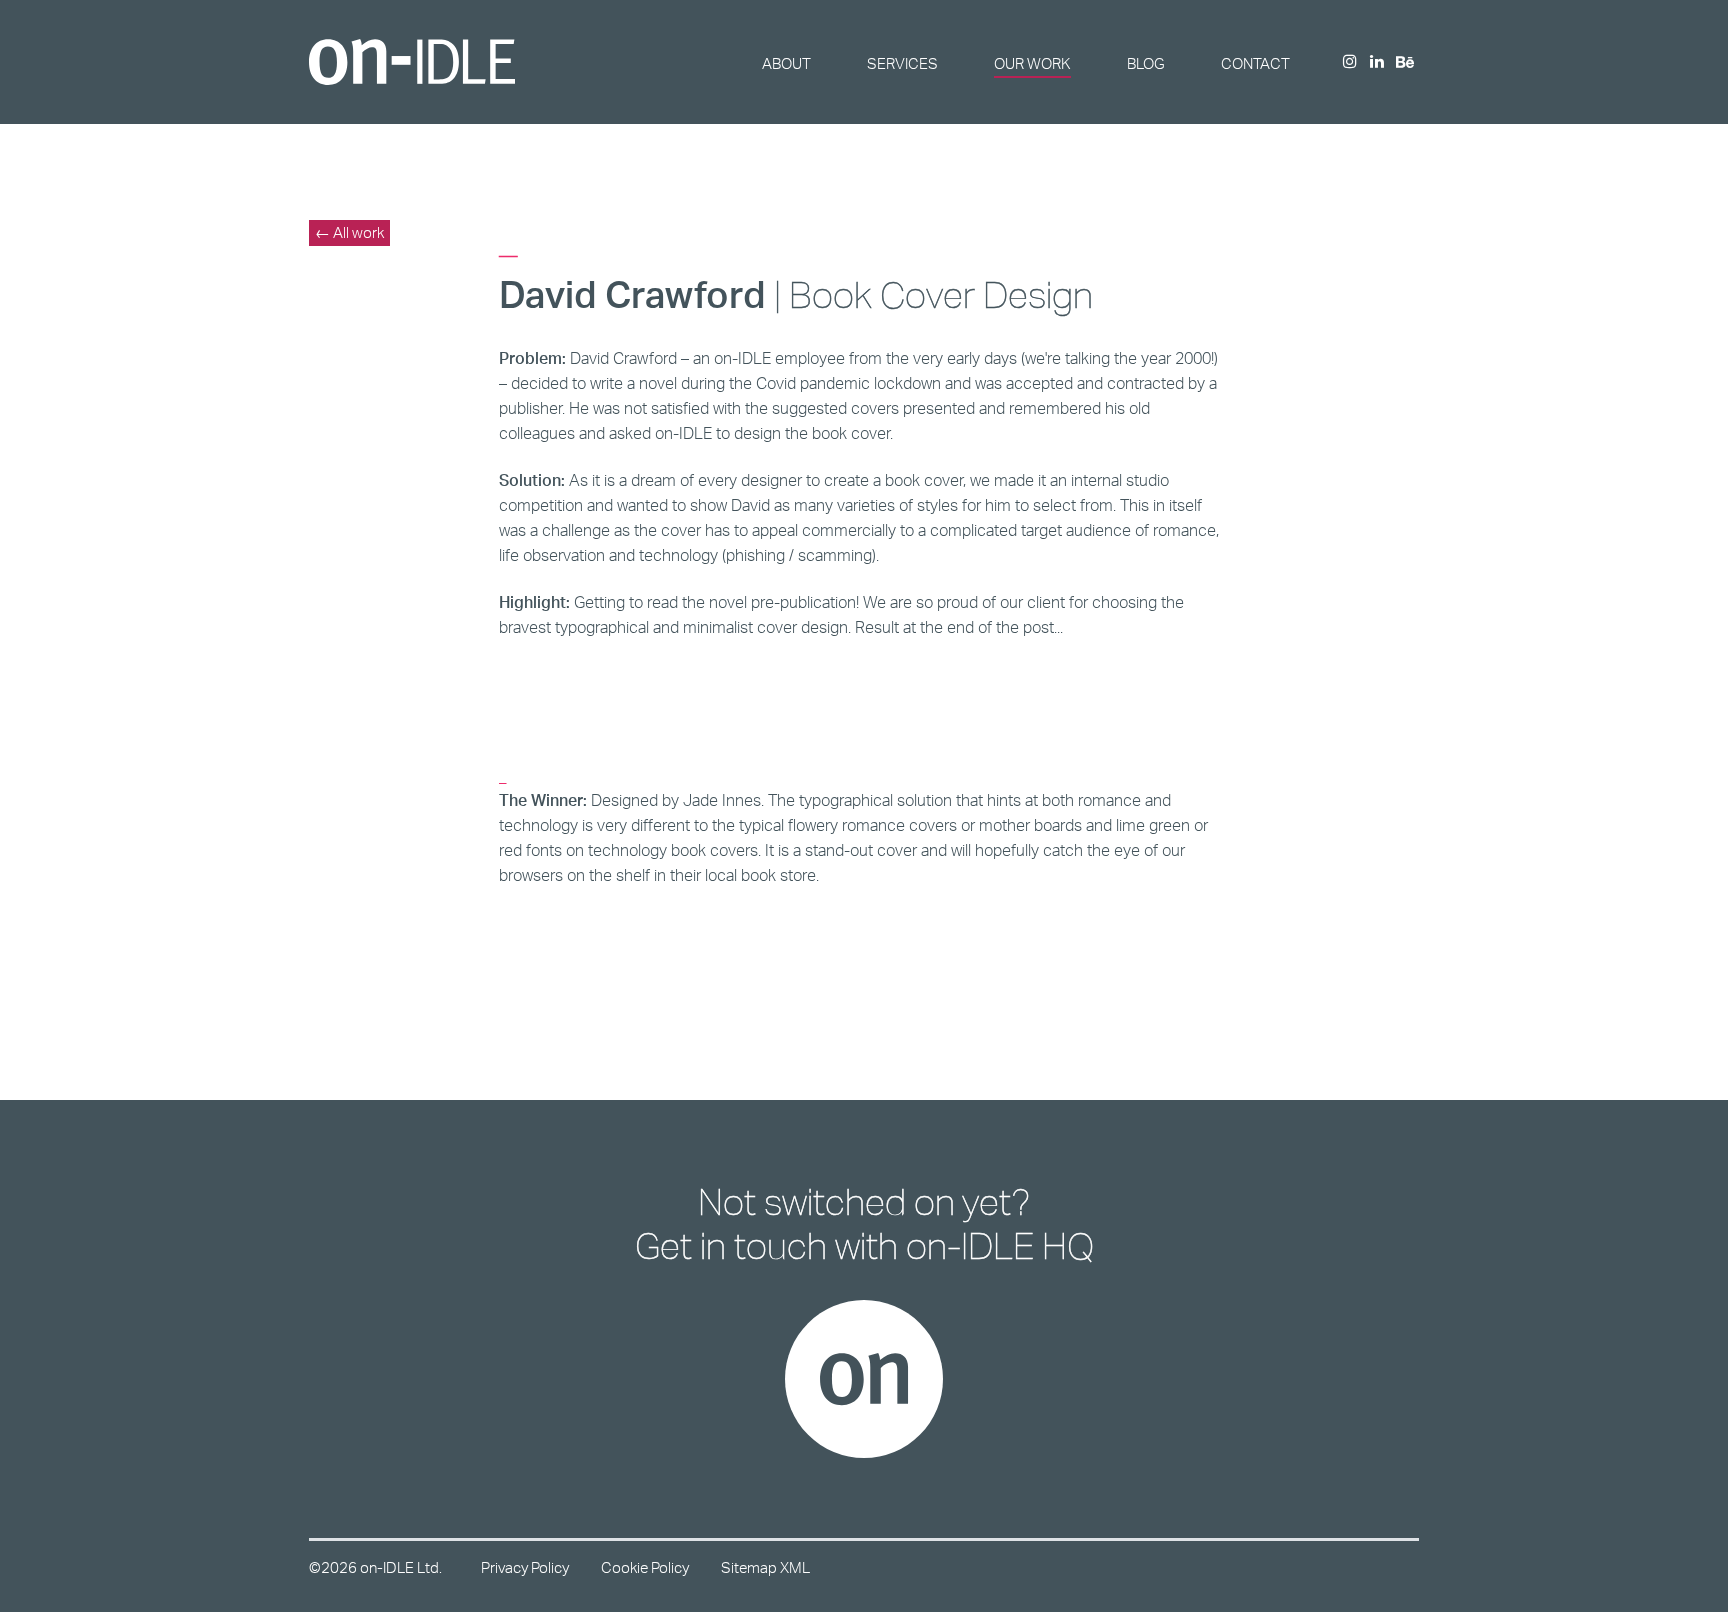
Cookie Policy (645, 1567)
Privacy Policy (525, 1567)
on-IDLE (412, 62)
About (786, 63)
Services (902, 63)
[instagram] (1350, 62)
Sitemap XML (765, 1567)
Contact (1255, 63)
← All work (349, 232)
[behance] (1405, 63)
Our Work (1032, 63)
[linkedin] (1377, 62)
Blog (1146, 63)
